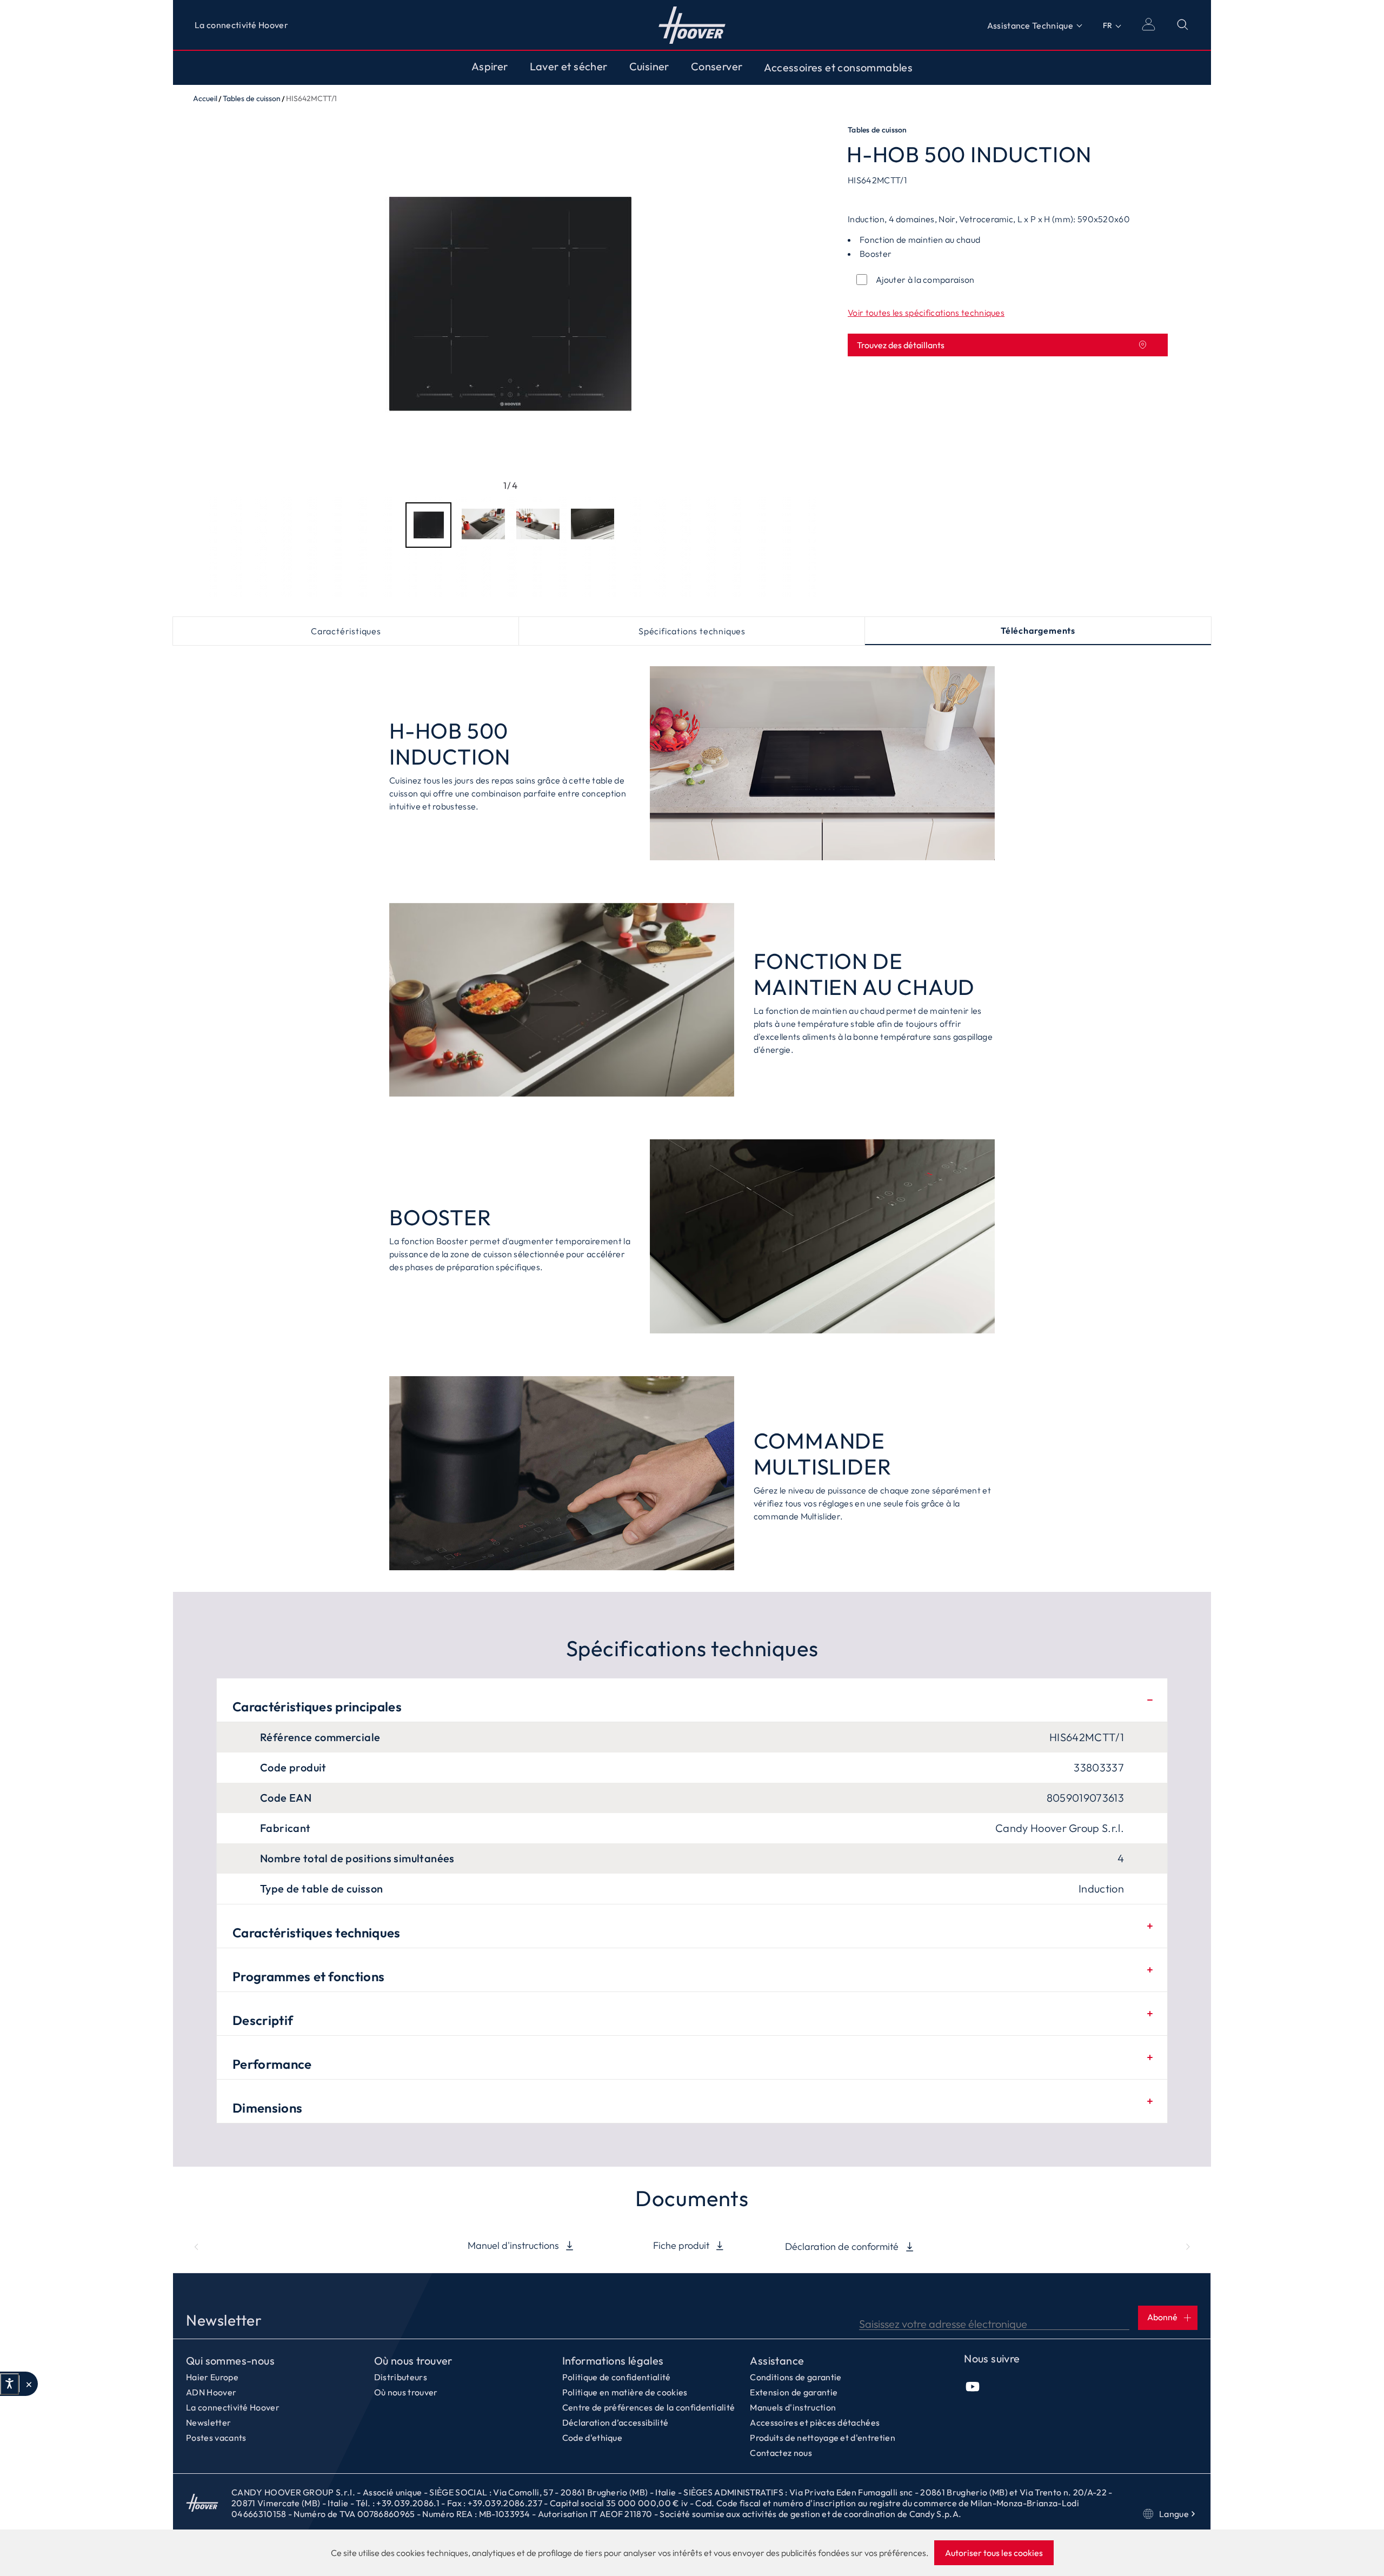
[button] (28, 2384)
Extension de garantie (794, 2392)
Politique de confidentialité (617, 2377)
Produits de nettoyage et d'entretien (823, 2438)
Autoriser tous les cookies (994, 2553)
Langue (1174, 2514)
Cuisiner (649, 67)
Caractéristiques (346, 631)
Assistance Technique (1030, 25)
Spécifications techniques (692, 631)
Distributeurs (401, 2377)
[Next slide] (1188, 2247)
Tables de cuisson (252, 98)
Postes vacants (216, 2438)
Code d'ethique (592, 2438)
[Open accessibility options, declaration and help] (9, 2384)
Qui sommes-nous (230, 2361)
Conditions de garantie (796, 2377)
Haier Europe (212, 2377)
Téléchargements (1038, 630)
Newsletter (208, 2422)
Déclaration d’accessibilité (616, 2422)
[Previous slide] (196, 2247)
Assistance (777, 2361)
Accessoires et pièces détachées (815, 2422)
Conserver (717, 67)
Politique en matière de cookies (625, 2392)
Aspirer (490, 67)
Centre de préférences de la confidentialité (649, 2407)
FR (1107, 25)
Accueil (692, 25)
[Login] (1148, 24)
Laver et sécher (569, 67)
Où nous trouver (413, 2361)
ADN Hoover (211, 2392)
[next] (799, 306)
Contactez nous (781, 2453)
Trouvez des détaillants (901, 345)
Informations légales (613, 2361)
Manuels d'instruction (793, 2407)
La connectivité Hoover (241, 25)
